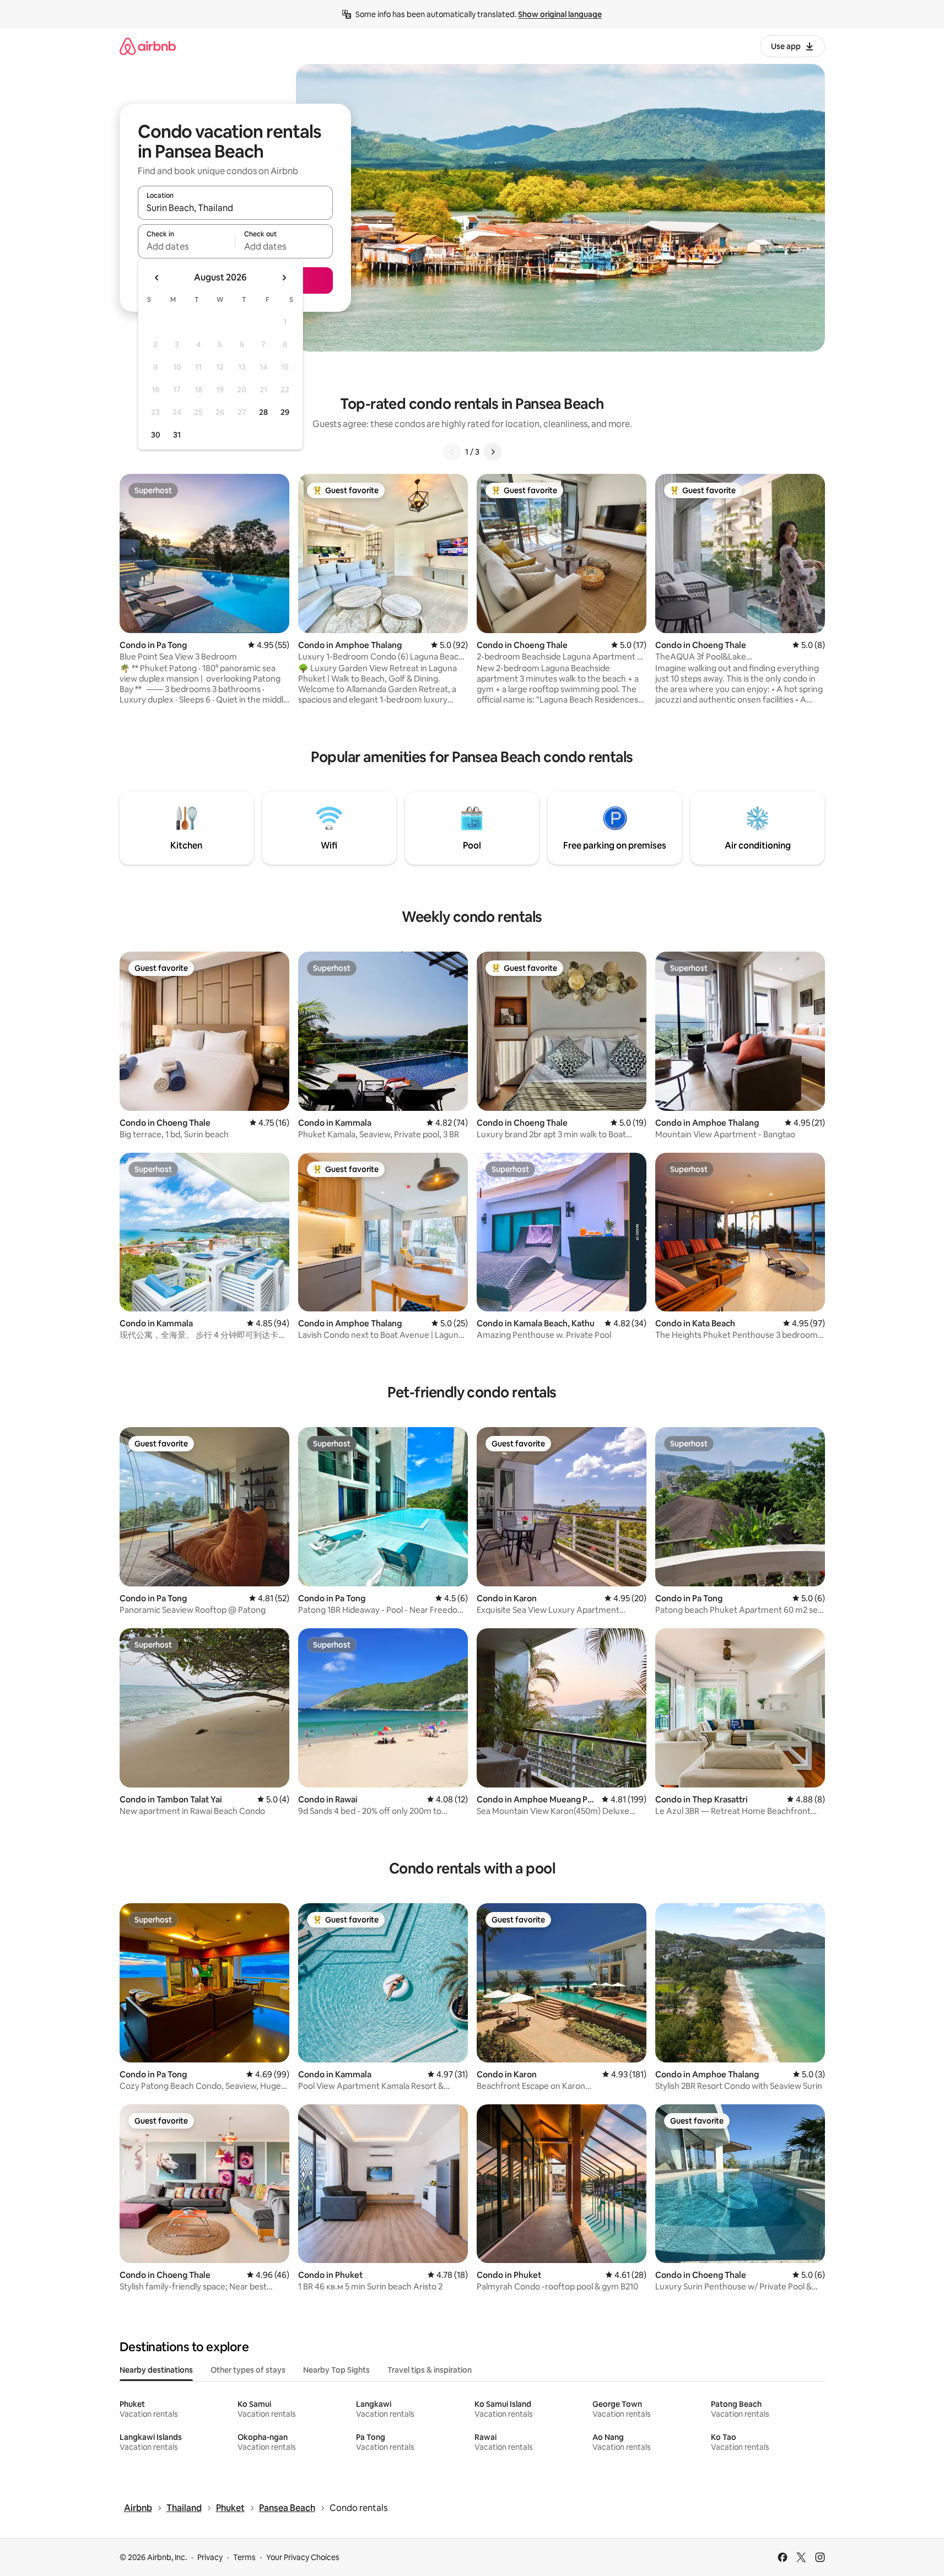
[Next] (493, 452)
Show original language (560, 14)
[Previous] (452, 452)
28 (263, 412)
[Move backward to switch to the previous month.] (157, 278)
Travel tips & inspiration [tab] (430, 2370)
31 (177, 435)
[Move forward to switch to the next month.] (284, 278)
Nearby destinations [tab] (156, 2370)
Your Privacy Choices (303, 2557)
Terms (244, 2557)
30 (156, 435)
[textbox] (187, 246)
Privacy (210, 2557)
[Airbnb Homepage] (148, 46)
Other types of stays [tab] (248, 2370)
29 (285, 412)
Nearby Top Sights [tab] (336, 2370)
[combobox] (235, 208)
